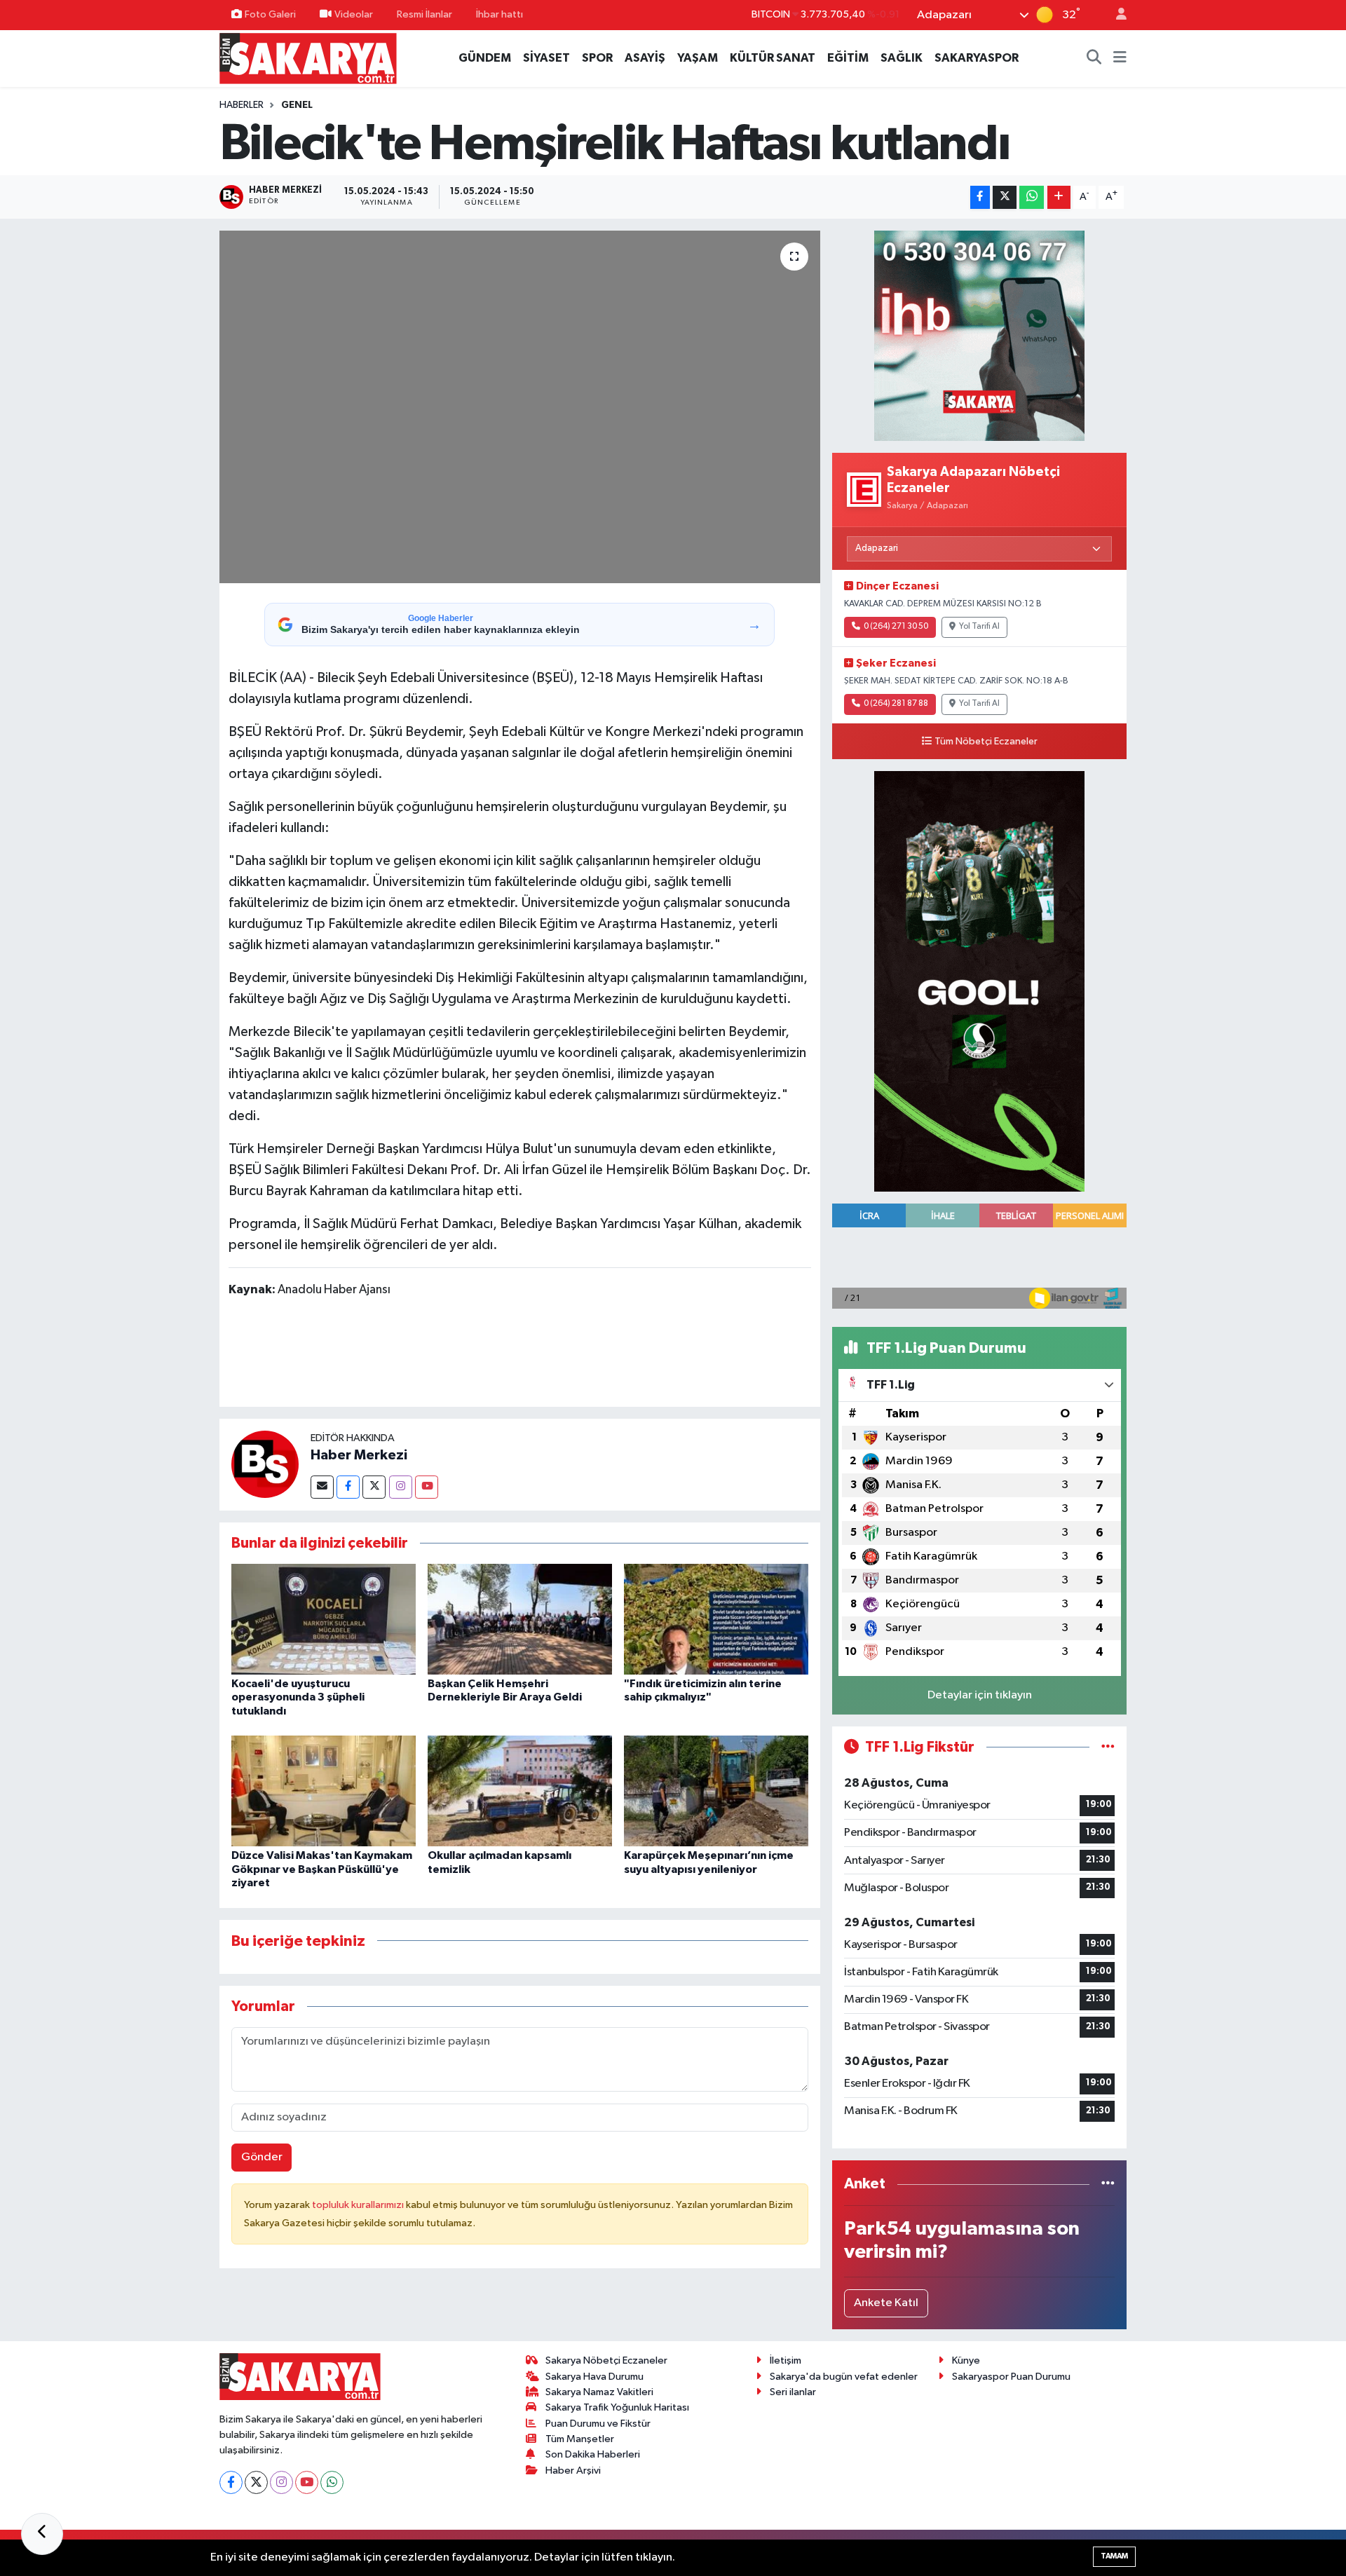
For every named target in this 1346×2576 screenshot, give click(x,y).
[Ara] (1094, 58)
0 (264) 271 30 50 (896, 627)
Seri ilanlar (793, 2392)
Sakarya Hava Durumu (594, 2377)
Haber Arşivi (573, 2471)
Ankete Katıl (886, 2303)
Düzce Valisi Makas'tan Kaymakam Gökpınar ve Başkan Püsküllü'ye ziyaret (322, 1869)
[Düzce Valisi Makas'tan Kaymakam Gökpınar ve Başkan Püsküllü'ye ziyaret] (324, 1791)
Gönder (262, 2157)
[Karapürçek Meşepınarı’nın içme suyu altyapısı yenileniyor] (716, 1791)
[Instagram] (401, 1487)
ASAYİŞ (645, 58)
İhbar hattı (499, 14)
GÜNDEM (485, 58)
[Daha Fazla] (1059, 197)
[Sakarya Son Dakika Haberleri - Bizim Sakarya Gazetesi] (308, 58)
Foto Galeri (270, 14)
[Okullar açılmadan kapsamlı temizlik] (520, 1791)
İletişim (786, 2360)
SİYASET (546, 58)
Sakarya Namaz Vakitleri (599, 2392)
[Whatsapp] (332, 2482)
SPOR (597, 58)
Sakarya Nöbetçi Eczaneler (606, 2360)
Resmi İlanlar (424, 14)
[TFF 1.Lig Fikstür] (1108, 1747)
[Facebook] (348, 1487)
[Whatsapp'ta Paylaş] (1032, 197)
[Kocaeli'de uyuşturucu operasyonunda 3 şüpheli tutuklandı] (324, 1619)
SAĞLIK (902, 58)
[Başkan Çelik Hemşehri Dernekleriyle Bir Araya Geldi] (520, 1619)
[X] (256, 2482)
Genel (297, 105)
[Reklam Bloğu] (979, 336)
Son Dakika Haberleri (593, 2454)
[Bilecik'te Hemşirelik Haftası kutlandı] (520, 407)
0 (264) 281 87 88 (896, 704)
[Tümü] (1108, 2184)
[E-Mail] (322, 1487)
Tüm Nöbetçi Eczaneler (986, 742)
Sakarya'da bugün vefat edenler (844, 2377)
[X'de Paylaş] (1005, 197)
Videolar (354, 14)
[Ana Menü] (1120, 58)
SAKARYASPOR (977, 58)
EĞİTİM (848, 58)
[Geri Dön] (42, 2534)
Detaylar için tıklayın (980, 1695)
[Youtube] (427, 1487)
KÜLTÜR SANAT (773, 58)
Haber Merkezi (359, 1455)
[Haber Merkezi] (265, 1464)
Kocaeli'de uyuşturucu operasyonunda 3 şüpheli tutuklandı (298, 1697)
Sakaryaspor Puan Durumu (1011, 2377)
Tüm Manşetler (580, 2439)
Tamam (1114, 2556)
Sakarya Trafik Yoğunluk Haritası (617, 2407)
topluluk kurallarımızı (359, 2205)
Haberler (242, 105)
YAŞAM (698, 58)
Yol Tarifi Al (979, 627)
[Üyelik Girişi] (1115, 15)
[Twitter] (374, 1487)
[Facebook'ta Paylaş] (980, 197)
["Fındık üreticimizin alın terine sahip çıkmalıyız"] (716, 1619)
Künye (966, 2360)
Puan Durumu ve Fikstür (598, 2424)
